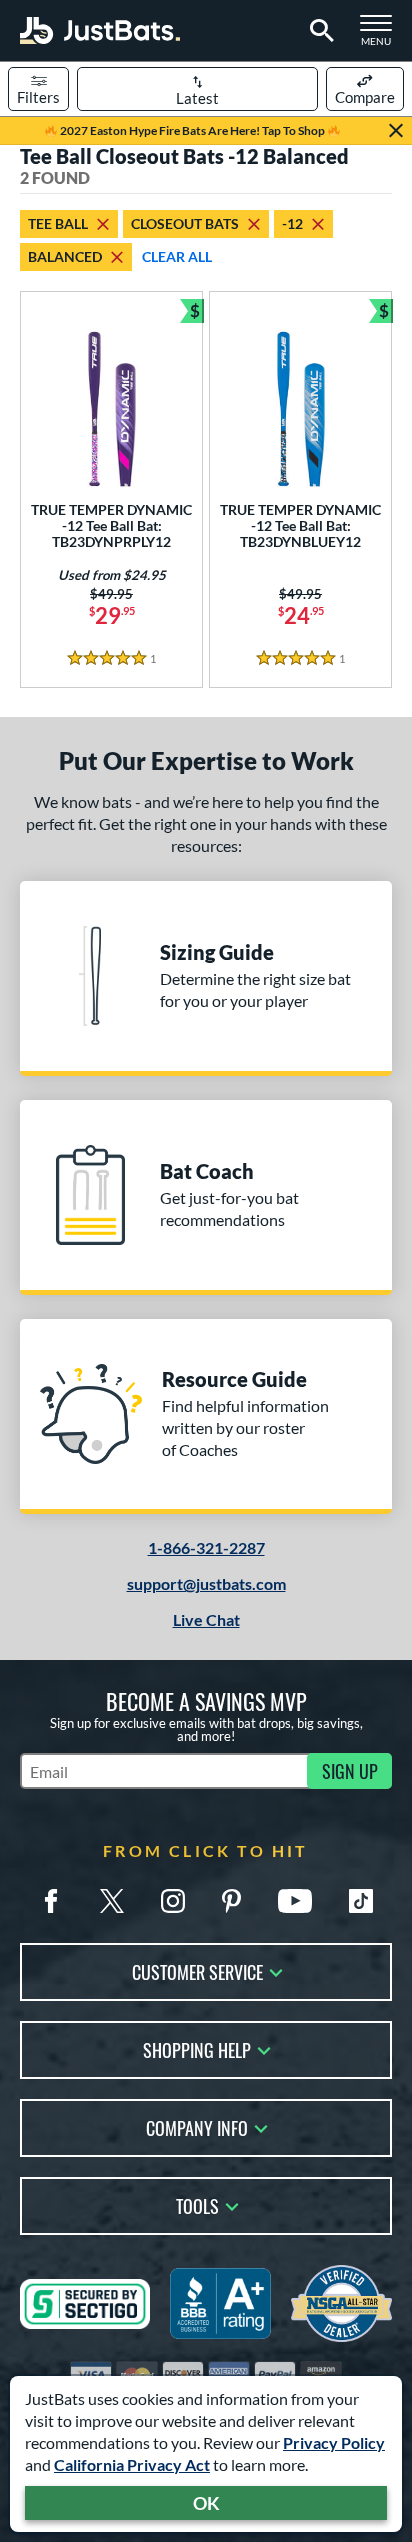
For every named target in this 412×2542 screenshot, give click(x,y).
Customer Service (197, 1970)
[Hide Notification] (396, 131)
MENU (382, 36)
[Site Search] (318, 31)
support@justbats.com (206, 1583)
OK (206, 2503)
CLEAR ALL (177, 256)
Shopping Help (197, 2048)
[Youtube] (295, 1901)
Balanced (65, 256)
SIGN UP (350, 1771)
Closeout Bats (185, 223)
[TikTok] (361, 1901)
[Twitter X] (112, 1901)
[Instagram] (173, 1901)
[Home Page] (100, 30)
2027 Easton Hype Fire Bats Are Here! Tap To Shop (192, 130)
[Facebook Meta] (51, 1901)
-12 (292, 223)
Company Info (197, 2126)
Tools (197, 2204)
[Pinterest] (231, 1901)
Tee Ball (58, 223)
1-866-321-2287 (206, 1547)
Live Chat (206, 1619)
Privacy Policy (334, 2442)
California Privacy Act (132, 2464)
